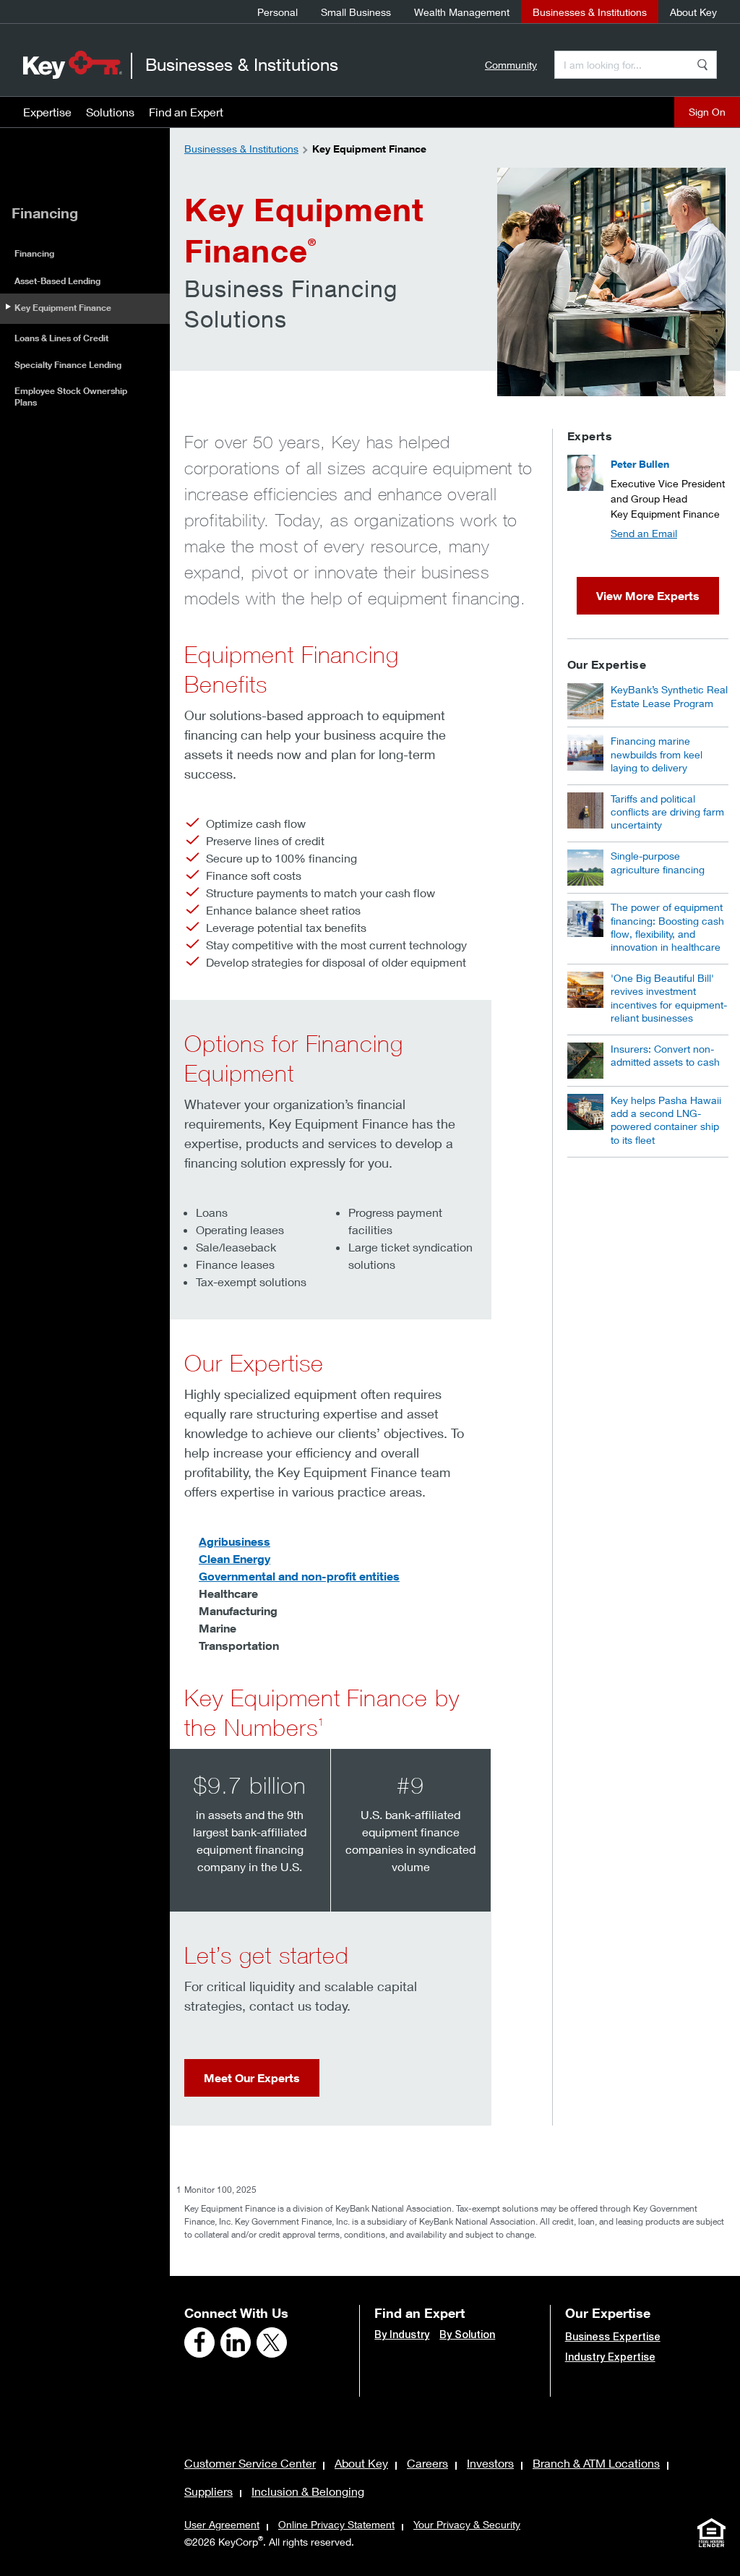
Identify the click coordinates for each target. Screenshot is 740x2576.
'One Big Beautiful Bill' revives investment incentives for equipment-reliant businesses (669, 998)
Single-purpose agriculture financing (658, 862)
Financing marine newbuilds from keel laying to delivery (657, 754)
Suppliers (208, 2491)
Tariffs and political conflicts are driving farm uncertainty (667, 812)
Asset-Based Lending (57, 281)
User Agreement (222, 2524)
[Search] (702, 65)
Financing (34, 253)
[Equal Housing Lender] (711, 2533)
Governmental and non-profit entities (299, 1576)
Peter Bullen (640, 464)
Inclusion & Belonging (308, 2491)
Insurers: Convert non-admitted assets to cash (665, 1055)
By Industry (402, 2335)
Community (511, 65)
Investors (490, 2463)
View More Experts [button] (648, 596)
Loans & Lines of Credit (61, 338)
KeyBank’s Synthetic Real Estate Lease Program (669, 696)
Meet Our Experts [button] (252, 2078)
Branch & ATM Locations (596, 2463)
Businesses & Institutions (590, 12)
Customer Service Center (250, 2463)
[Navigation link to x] (272, 2342)
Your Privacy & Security (467, 2524)
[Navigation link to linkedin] (236, 2342)
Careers (427, 2463)
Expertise (47, 112)
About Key (693, 12)
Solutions (110, 112)
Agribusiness (235, 1541)
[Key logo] (73, 64)
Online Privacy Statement (336, 2524)
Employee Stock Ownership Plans (71, 397)
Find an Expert (186, 112)
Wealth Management (462, 12)
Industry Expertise (610, 2357)
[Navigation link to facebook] (199, 2342)
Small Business (356, 12)
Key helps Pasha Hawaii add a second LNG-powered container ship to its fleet (666, 1120)
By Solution (467, 2335)
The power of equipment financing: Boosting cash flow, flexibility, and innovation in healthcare (667, 927)
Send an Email (644, 533)
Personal (277, 12)
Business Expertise (613, 2337)
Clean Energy (235, 1559)
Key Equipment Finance (63, 308)
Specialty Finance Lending (68, 365)
